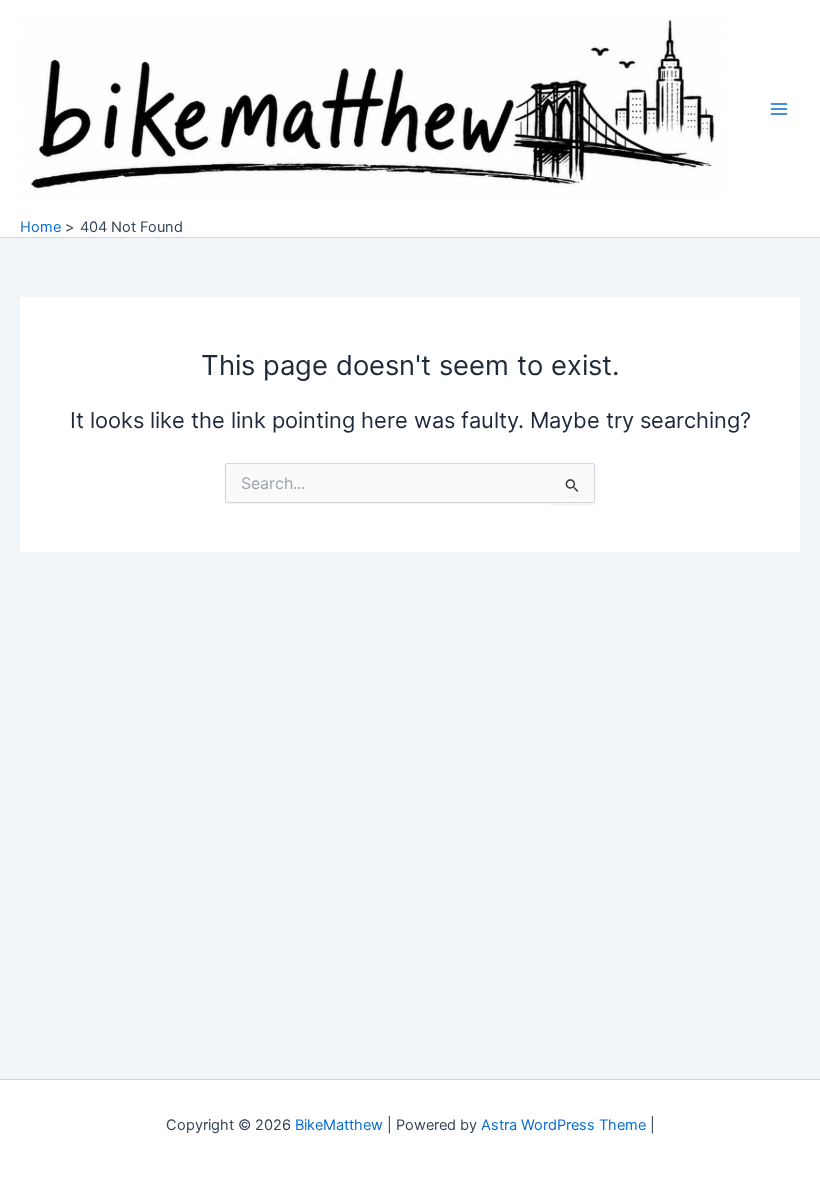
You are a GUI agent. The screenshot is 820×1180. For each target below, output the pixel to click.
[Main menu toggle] (779, 109)
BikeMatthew (339, 1125)
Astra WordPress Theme (563, 1125)
